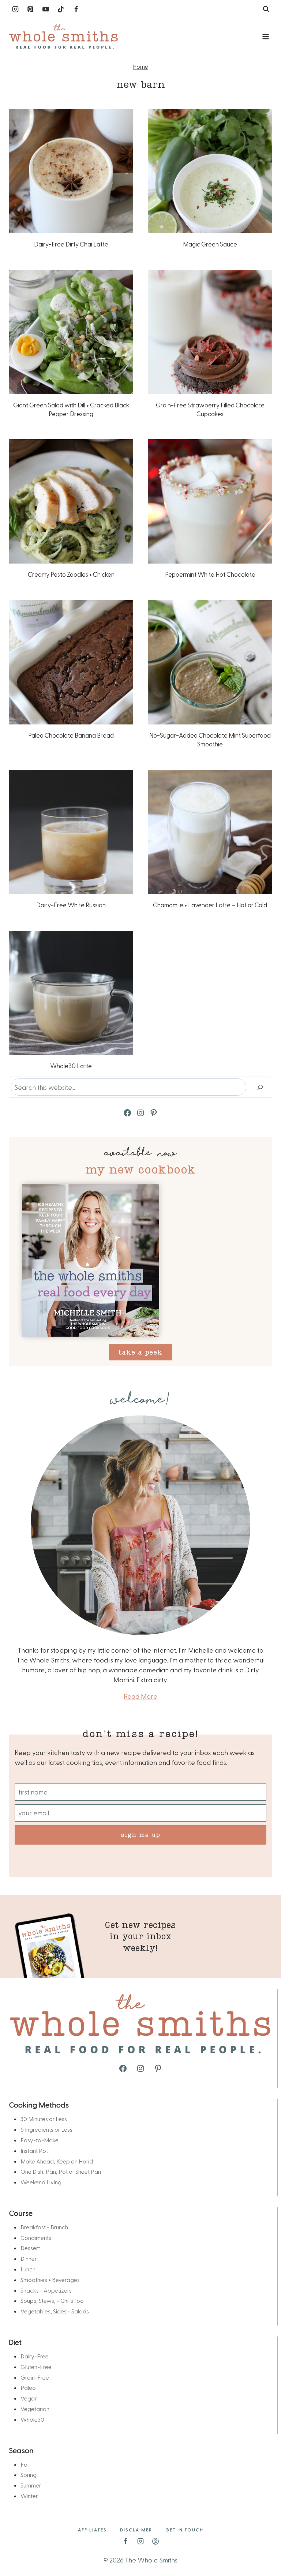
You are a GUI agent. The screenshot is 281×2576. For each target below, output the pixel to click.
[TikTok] (61, 9)
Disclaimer (136, 2530)
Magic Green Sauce (210, 244)
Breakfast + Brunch (44, 2227)
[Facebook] (76, 9)
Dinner (29, 2258)
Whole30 (32, 2419)
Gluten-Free (36, 2367)
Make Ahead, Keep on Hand (57, 2161)
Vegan (29, 2398)
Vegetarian (35, 2409)
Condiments (36, 2238)
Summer (31, 2485)
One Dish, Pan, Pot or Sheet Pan (61, 2171)
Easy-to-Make (40, 2140)
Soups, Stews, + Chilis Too (52, 2300)
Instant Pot (34, 2151)
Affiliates (92, 2530)
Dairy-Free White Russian (71, 905)
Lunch (28, 2269)
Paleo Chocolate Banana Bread (71, 735)
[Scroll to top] (263, 2547)
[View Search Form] (266, 9)
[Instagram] (15, 9)
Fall (25, 2464)
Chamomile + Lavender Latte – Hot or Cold (210, 905)
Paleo (28, 2387)
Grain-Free (35, 2377)
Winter (29, 2496)
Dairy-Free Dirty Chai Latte (71, 244)
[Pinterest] (30, 9)
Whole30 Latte (71, 1066)
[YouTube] (46, 9)
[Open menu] (265, 36)
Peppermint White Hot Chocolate (210, 574)
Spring (29, 2475)
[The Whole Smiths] (64, 37)
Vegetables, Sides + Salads (55, 2311)
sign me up (141, 1835)
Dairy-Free (35, 2356)
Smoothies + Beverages (50, 2280)
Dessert (30, 2248)
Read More (140, 1696)
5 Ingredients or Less (46, 2129)
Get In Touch (184, 2530)
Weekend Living (41, 2182)
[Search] (260, 1087)
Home (141, 67)
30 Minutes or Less (44, 2119)
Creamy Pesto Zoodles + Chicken (71, 574)
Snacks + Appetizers (46, 2290)
